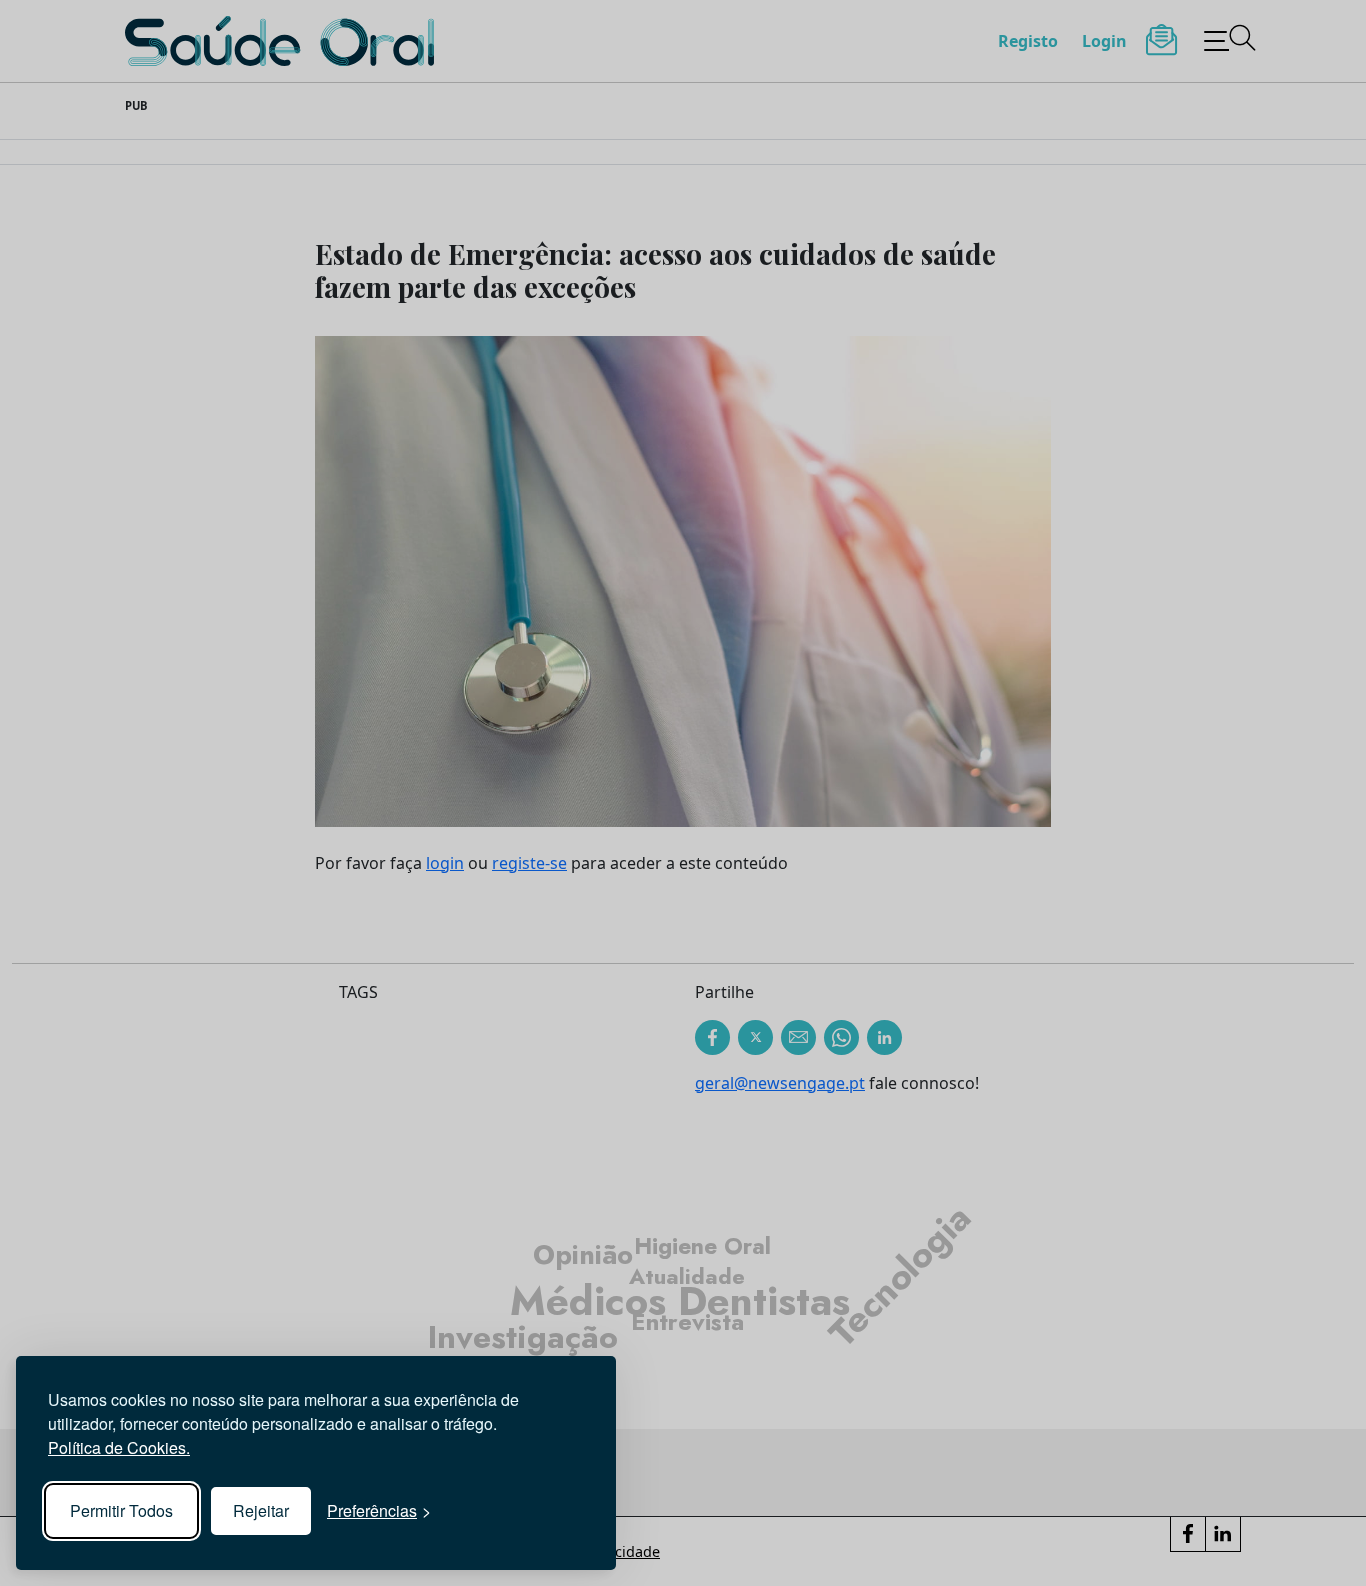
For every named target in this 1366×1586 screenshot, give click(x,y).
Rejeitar (261, 1510)
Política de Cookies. (119, 1447)
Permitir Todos (121, 1510)
